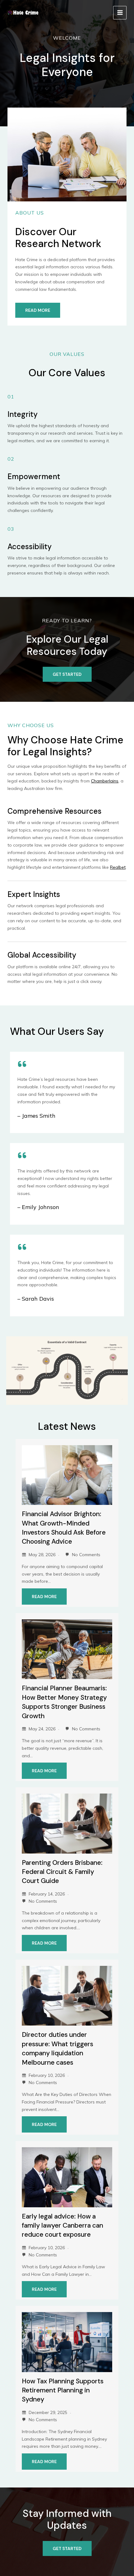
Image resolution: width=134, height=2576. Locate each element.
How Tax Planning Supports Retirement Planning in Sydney (63, 2390)
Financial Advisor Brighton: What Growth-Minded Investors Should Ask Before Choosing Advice (64, 1528)
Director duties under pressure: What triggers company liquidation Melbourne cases (57, 2048)
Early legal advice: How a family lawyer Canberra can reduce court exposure (62, 2226)
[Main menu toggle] (120, 13)
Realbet (118, 867)
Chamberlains (105, 781)
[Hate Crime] (23, 13)
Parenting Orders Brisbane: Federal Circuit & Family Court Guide (62, 1872)
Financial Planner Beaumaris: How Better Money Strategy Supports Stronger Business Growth (64, 1702)
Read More (44, 1597)
